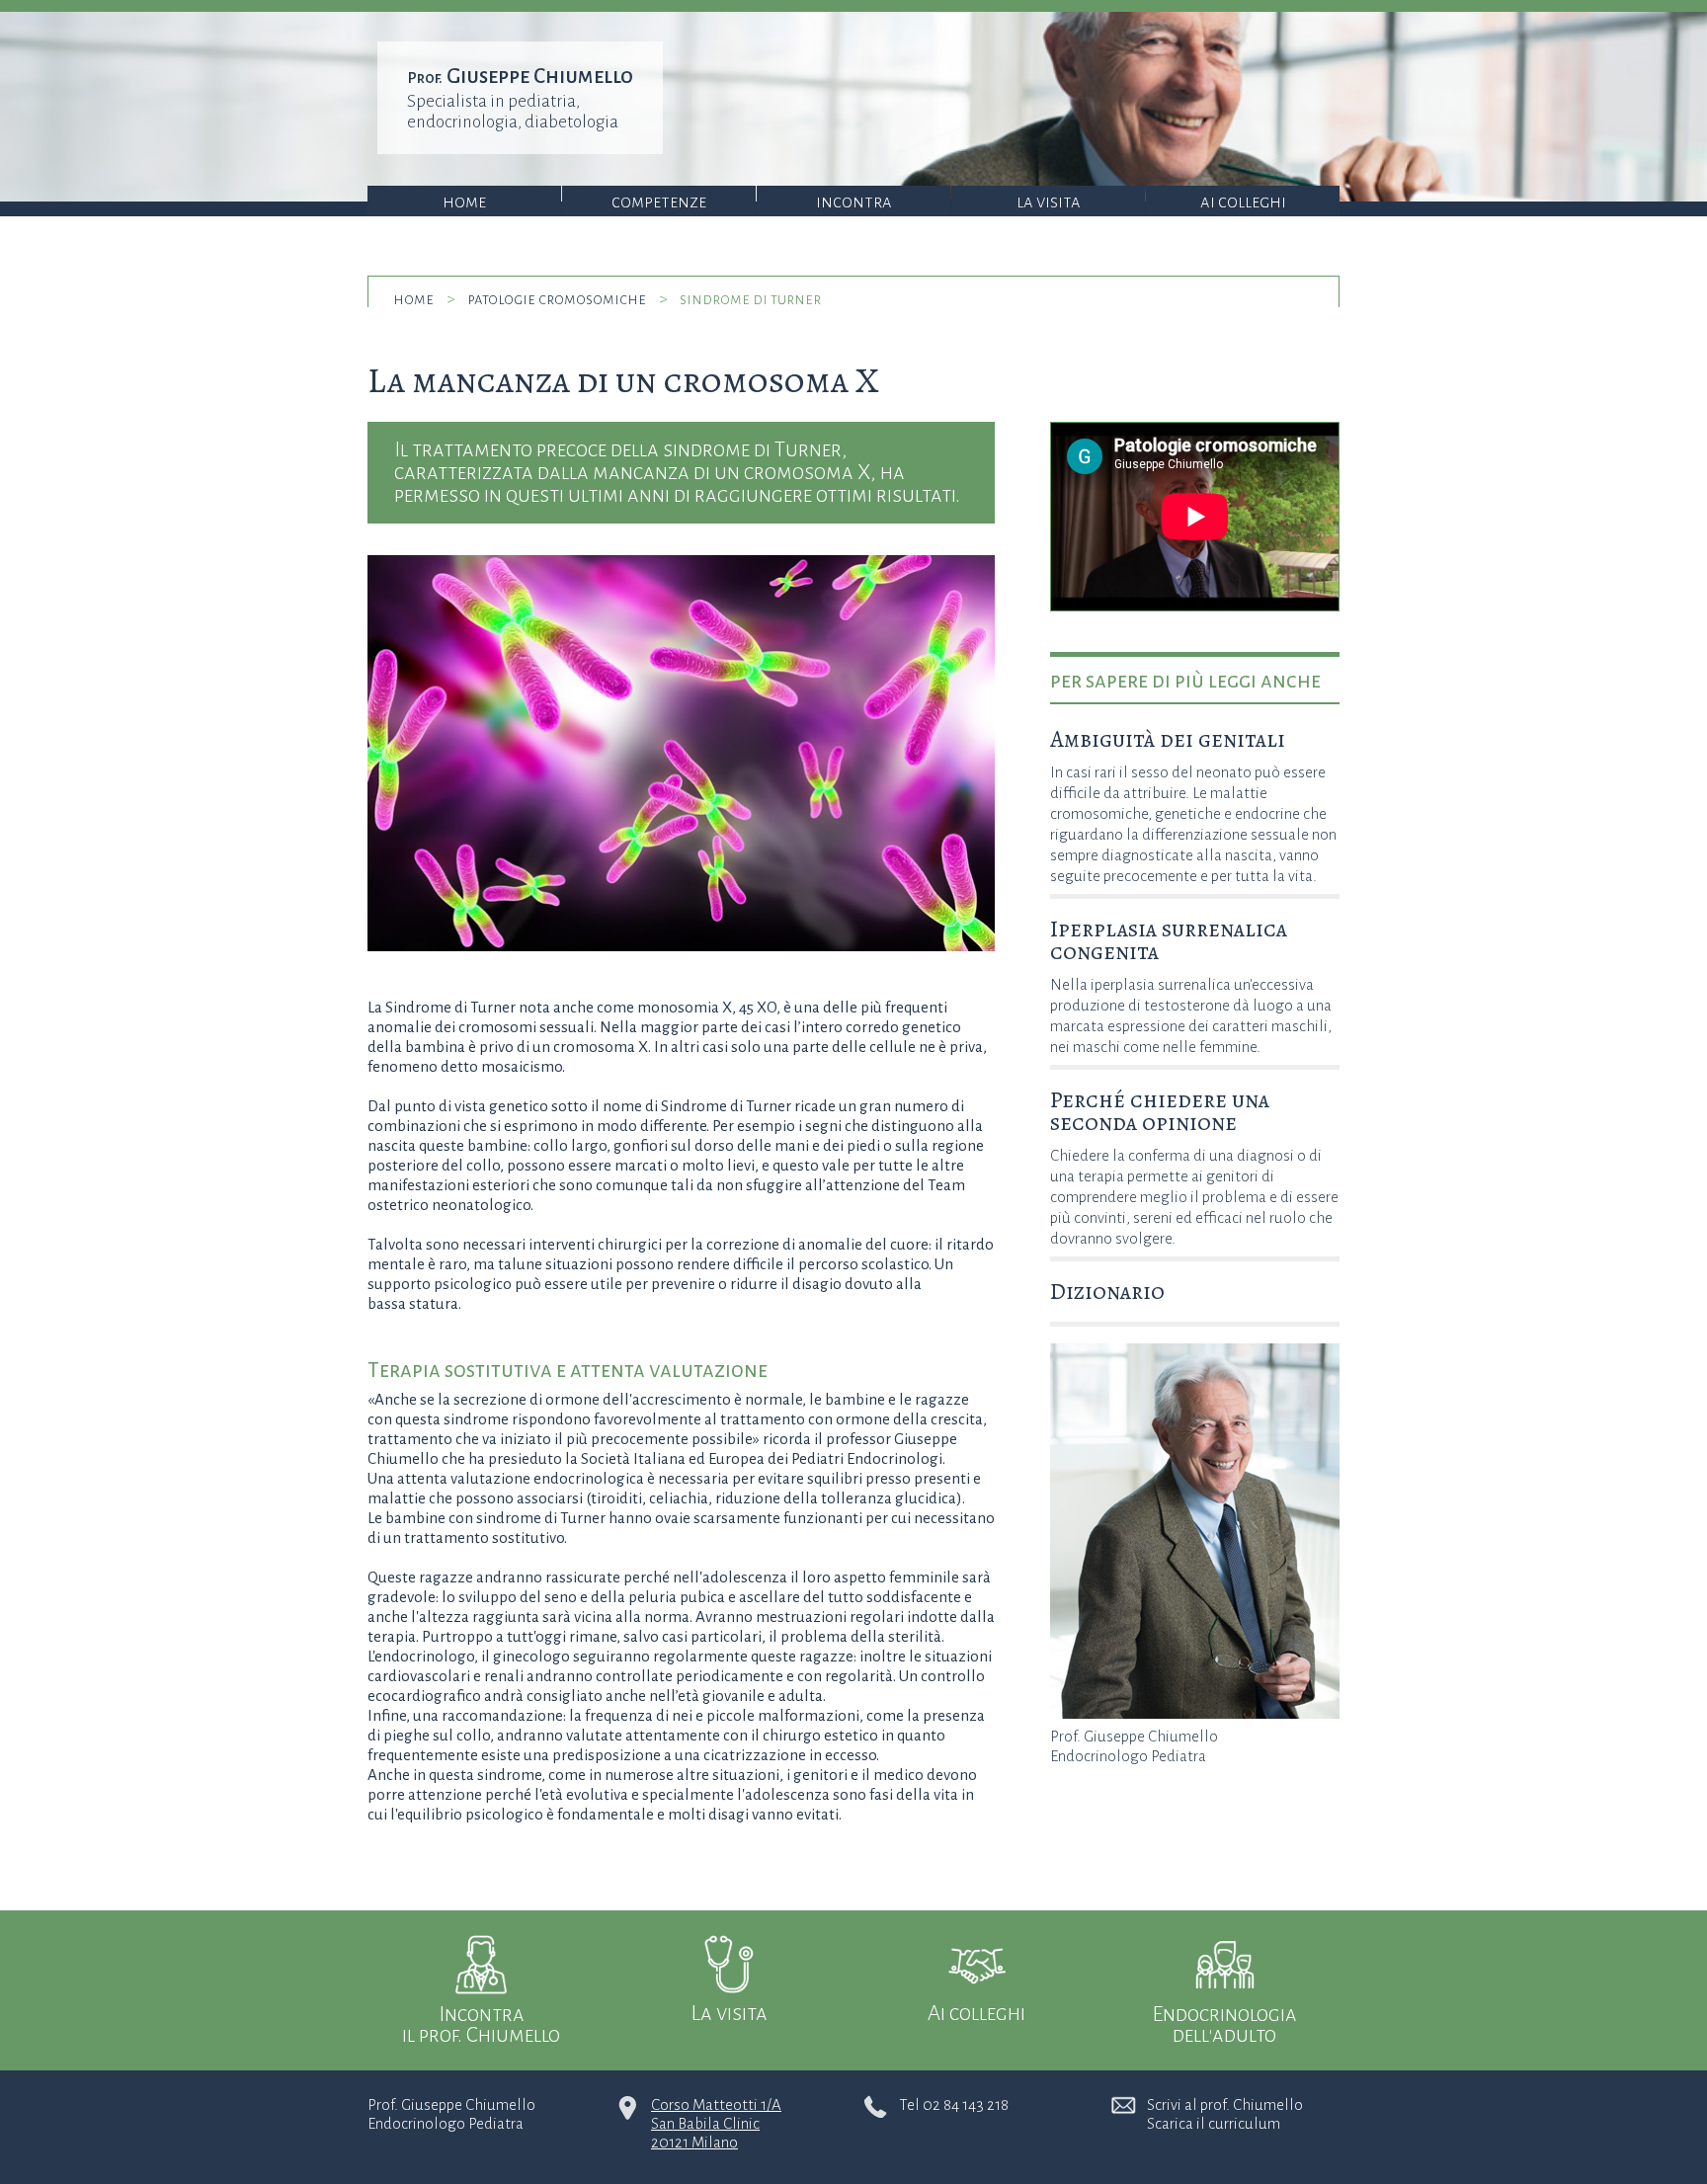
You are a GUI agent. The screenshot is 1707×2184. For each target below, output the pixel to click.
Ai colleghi (1243, 202)
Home (464, 202)
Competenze (659, 202)
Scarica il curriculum (1214, 2123)
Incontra (854, 202)
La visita (1049, 202)
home (413, 299)
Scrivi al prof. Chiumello (1225, 2104)
